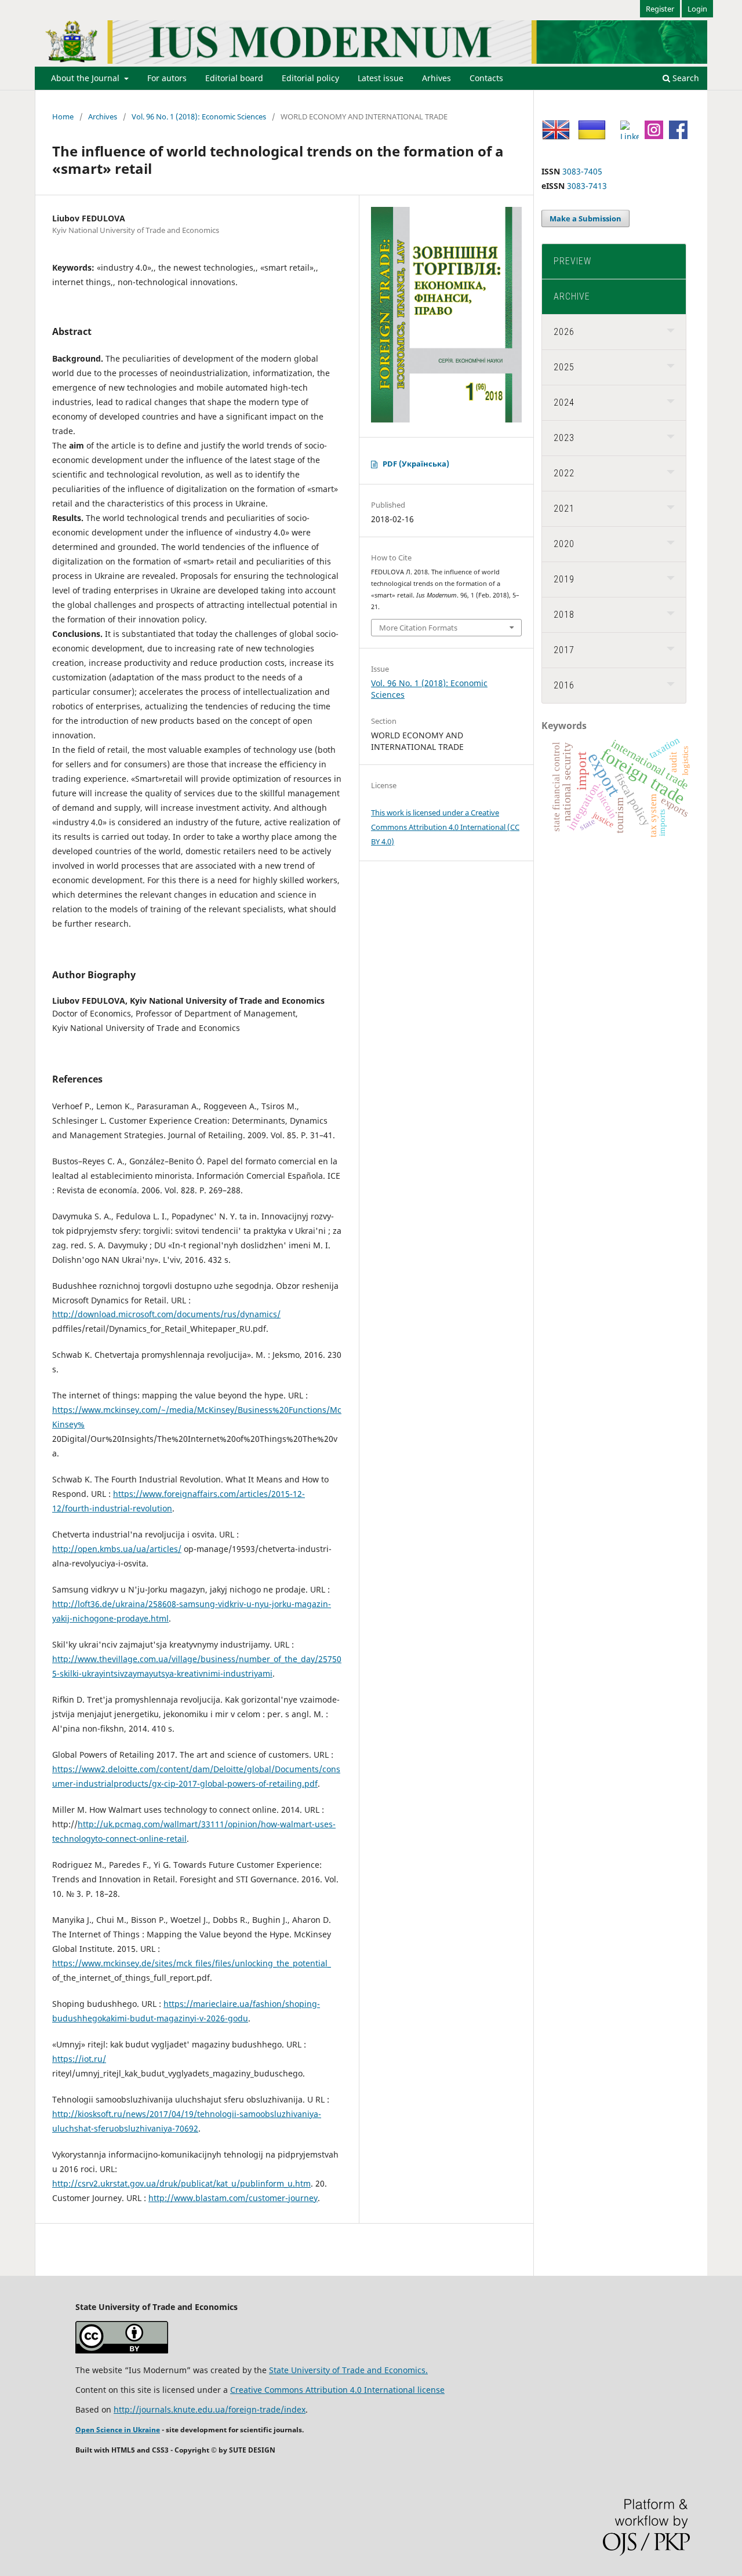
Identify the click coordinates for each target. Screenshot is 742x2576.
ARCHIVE (572, 296)
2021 (564, 509)
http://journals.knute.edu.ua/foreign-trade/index (210, 2409)
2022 (564, 473)
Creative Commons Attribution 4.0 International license (337, 2390)
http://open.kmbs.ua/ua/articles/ (117, 1549)
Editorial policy (310, 78)
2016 (564, 685)
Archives (103, 116)
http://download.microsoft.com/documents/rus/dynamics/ (166, 1314)
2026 (564, 332)
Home (63, 116)
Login (697, 9)
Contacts (486, 78)
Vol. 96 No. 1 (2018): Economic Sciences (199, 116)
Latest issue (381, 78)
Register (660, 9)
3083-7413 (587, 186)
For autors (167, 78)
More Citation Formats (418, 628)
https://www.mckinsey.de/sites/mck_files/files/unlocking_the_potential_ (192, 1963)
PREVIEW (572, 261)
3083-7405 (582, 171)
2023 (564, 438)
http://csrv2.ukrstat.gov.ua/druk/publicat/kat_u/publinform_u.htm (181, 2183)
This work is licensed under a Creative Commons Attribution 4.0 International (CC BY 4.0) (445, 827)
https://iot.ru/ (79, 2059)
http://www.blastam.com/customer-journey (233, 2198)
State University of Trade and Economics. (348, 2370)
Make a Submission (585, 218)
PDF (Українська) (416, 464)
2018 (564, 615)
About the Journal (86, 78)
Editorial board (234, 78)
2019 (564, 579)
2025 (564, 367)
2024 (564, 402)
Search (685, 78)
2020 (564, 544)
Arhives (437, 78)
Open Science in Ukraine (118, 2430)
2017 (564, 650)
